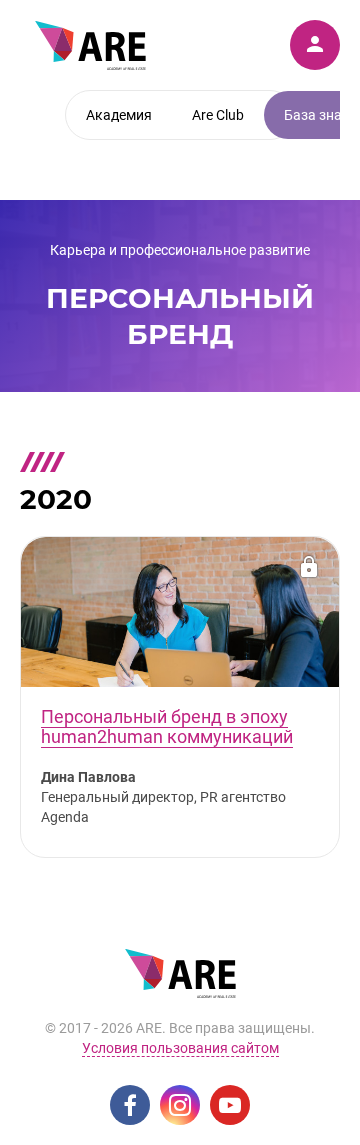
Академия (119, 115)
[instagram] (180, 1105)
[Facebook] (130, 1105)
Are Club (218, 115)
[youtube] (230, 1105)
